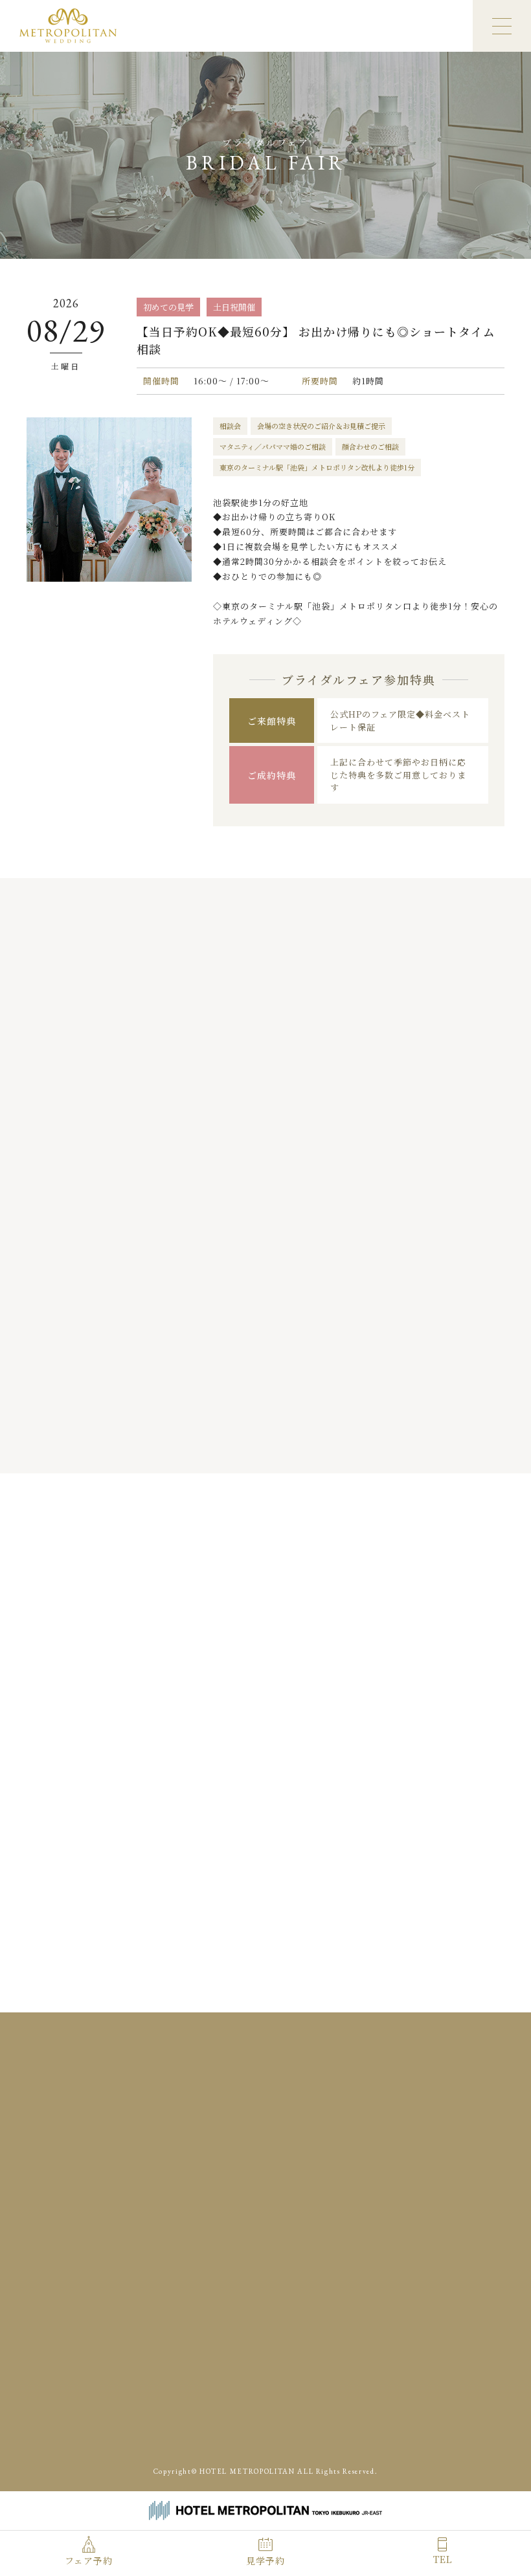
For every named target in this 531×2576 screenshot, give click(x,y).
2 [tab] (251, 1446)
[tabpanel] (110, 1223)
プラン (396, 2091)
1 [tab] (238, 1446)
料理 (327, 2112)
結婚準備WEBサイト (443, 2406)
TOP (263, 2091)
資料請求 (383, 2175)
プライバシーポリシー (371, 2196)
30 (345, 1785)
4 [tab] (277, 1446)
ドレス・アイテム (391, 2112)
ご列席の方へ (362, 2154)
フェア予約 (89, 2560)
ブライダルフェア (328, 2091)
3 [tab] (264, 1446)
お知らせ (271, 2175)
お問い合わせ (280, 2196)
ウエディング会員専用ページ (330, 2406)
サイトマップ (462, 2196)
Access (319, 2255)
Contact (454, 2255)
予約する (407, 1852)
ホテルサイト (379, 2436)
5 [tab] (290, 1446)
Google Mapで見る (125, 2222)
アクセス (327, 2175)
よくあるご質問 (440, 2154)
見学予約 (265, 2560)
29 (318, 1785)
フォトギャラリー (396, 2133)
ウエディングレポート (297, 2133)
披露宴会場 (275, 2112)
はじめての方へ (284, 2154)
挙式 (439, 2091)
